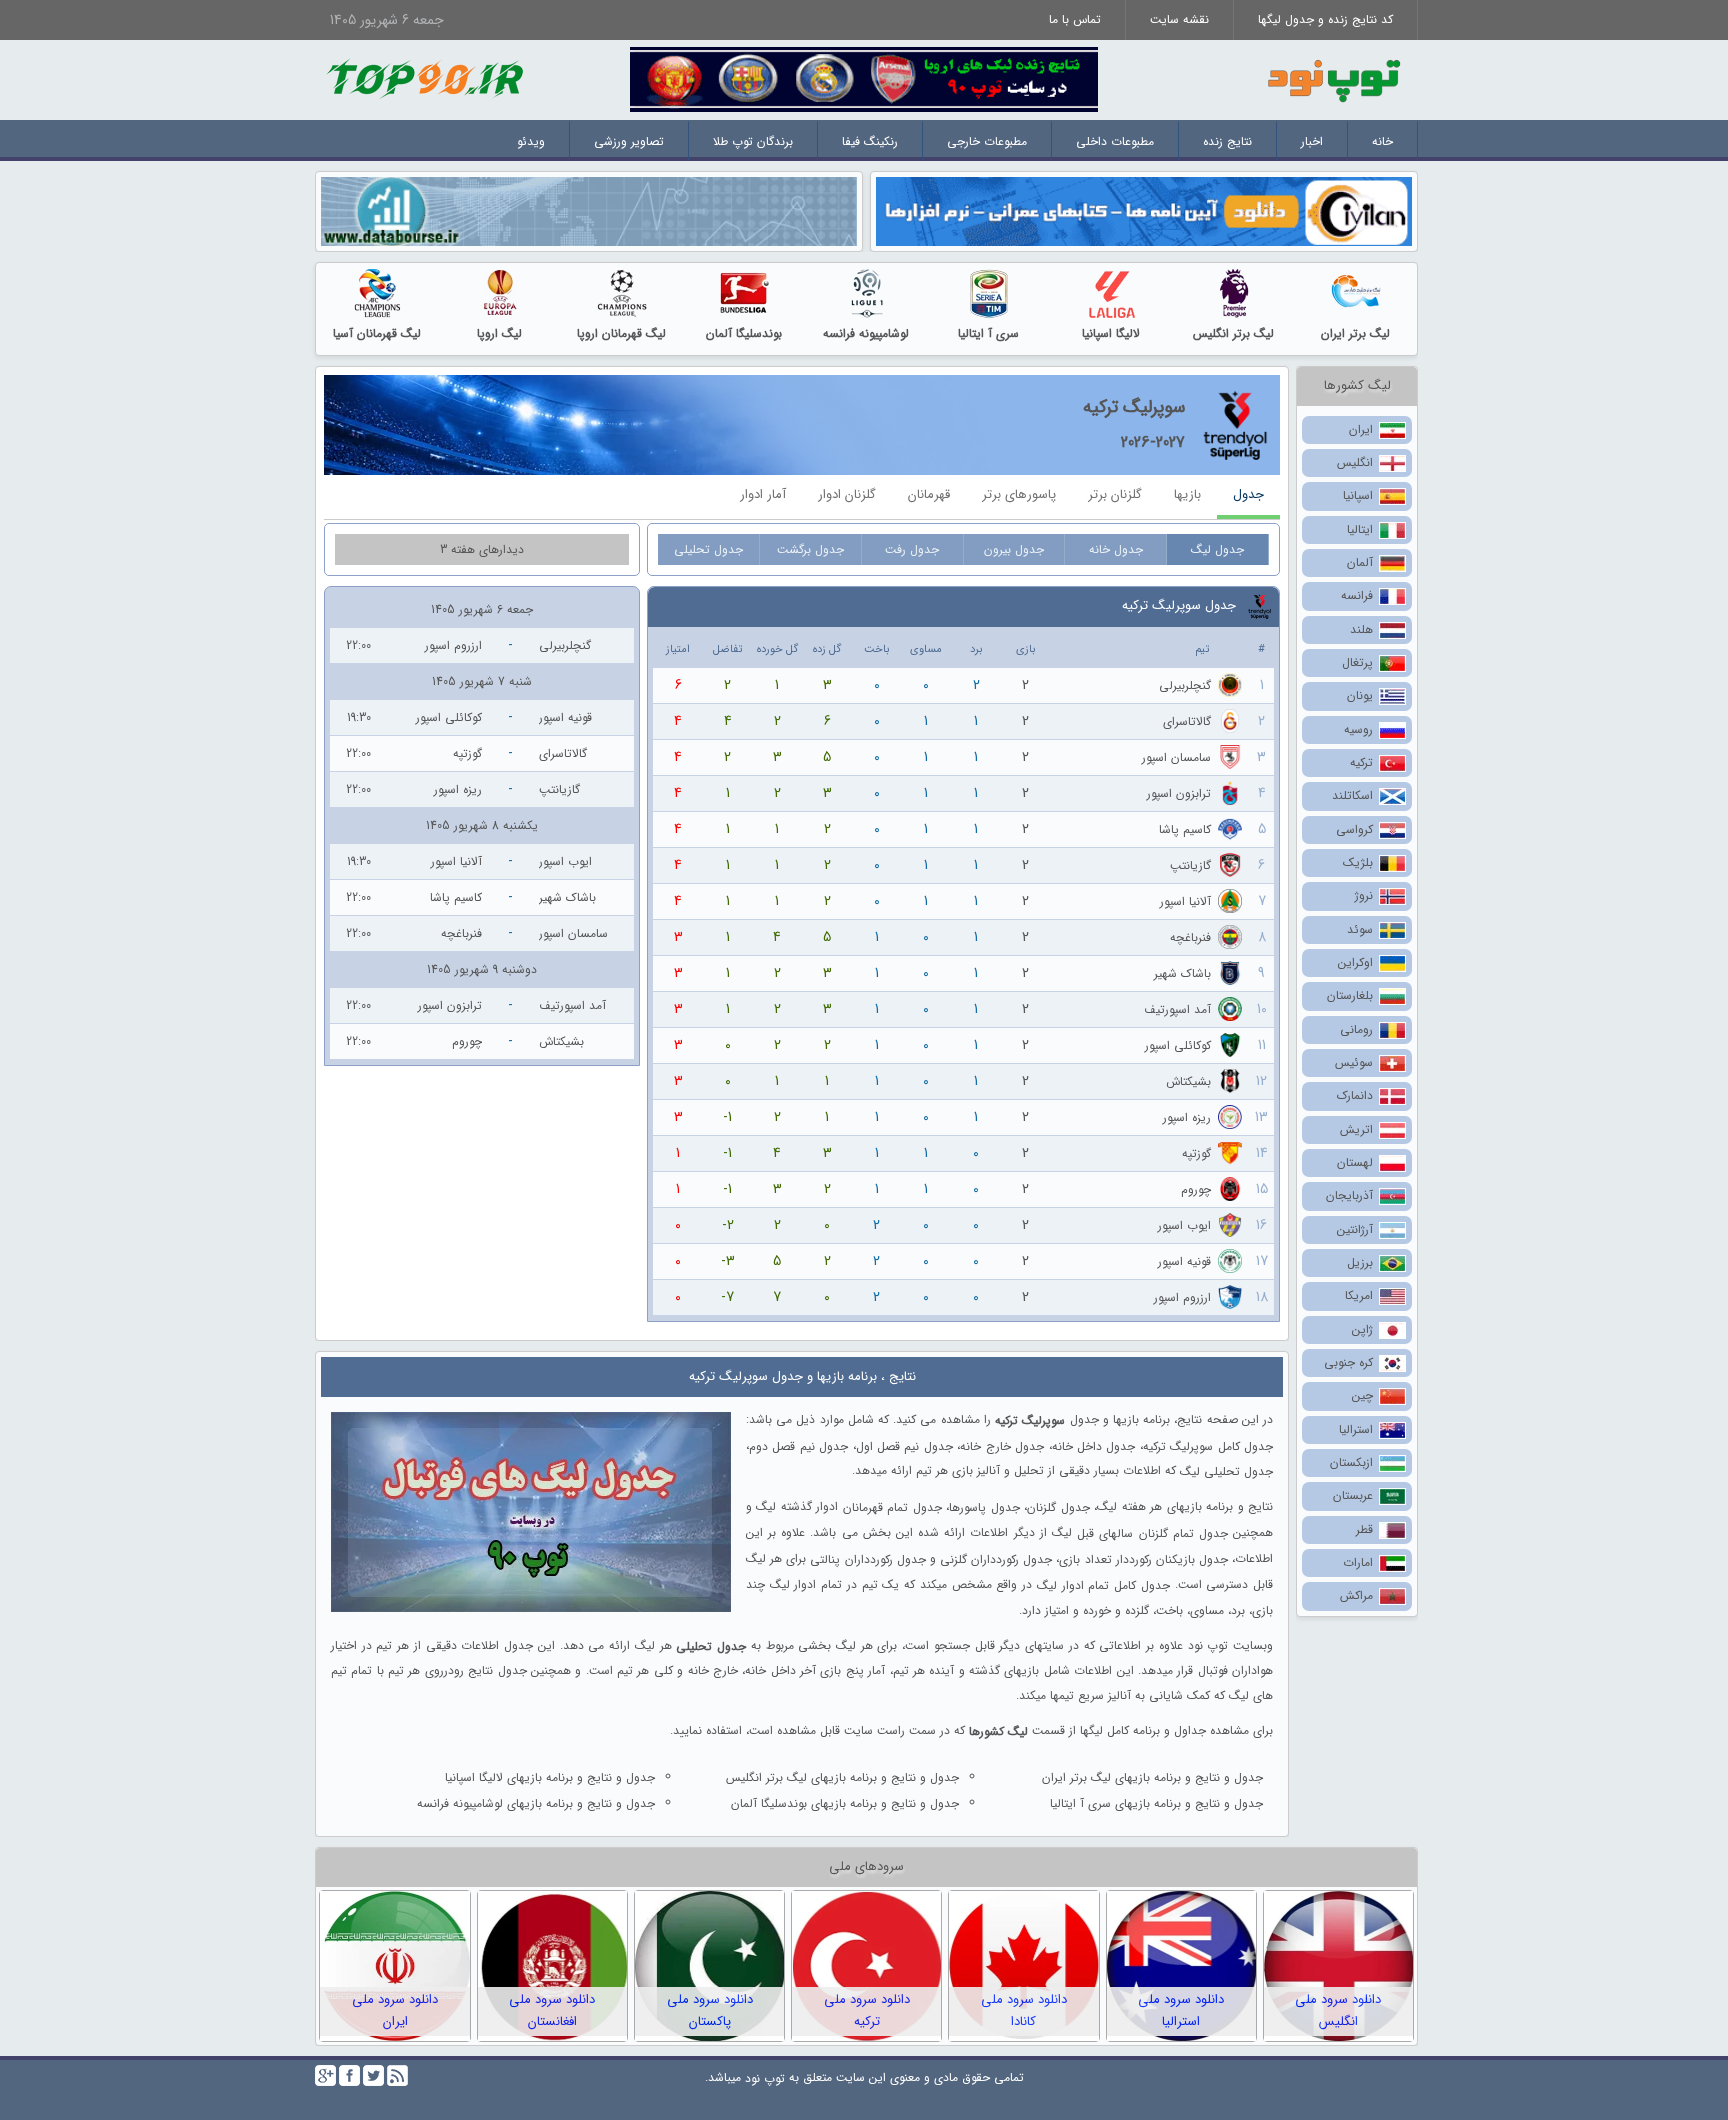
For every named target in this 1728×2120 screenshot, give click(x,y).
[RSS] (397, 2075)
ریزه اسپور (1187, 1117)
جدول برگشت (810, 549)
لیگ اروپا (499, 333)
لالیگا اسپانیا (1111, 333)
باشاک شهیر (1182, 973)
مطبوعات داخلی (1115, 141)
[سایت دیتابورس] (589, 210)
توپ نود (765, 2078)
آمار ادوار (763, 494)
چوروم (1196, 1189)
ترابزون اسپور (1179, 793)
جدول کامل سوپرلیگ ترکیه (1208, 1445)
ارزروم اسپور (1182, 1297)
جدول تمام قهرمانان (892, 1507)
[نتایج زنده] (864, 78)
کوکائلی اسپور (1178, 1045)
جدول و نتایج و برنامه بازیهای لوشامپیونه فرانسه (536, 1803)
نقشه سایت (1179, 19)
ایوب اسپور (1184, 1225)
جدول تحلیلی (708, 549)
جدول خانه (1116, 549)
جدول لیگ (1217, 549)
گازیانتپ (1190, 865)
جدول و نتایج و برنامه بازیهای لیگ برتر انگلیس (842, 1777)
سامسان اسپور (1176, 757)
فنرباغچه (1190, 937)
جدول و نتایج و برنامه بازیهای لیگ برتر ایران (1152, 1777)
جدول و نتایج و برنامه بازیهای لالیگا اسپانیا (550, 1777)
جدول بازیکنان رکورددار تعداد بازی (1143, 1559)
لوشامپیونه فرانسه (866, 333)
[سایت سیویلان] (1144, 210)
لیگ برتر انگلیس (1233, 333)
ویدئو (531, 141)
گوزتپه (1196, 1153)
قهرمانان (929, 494)
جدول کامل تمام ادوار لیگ (1103, 1585)
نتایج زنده (1227, 141)
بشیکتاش (1188, 1081)
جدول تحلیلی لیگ (1226, 1471)
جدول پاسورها (984, 1507)
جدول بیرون (1014, 549)
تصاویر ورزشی (629, 141)
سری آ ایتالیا (988, 333)
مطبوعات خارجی (987, 141)
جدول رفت (912, 549)
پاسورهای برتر (1019, 494)
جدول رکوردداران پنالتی (867, 1559)
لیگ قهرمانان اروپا (621, 333)
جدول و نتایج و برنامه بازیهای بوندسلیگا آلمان (845, 1803)
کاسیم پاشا (1185, 829)
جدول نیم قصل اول (904, 1445)
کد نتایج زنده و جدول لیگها (1325, 19)
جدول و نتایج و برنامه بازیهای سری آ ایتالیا (1156, 1803)
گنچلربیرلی (1185, 685)
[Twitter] (373, 2075)
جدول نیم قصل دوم (798, 1445)
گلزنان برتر (1115, 494)
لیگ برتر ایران (1355, 333)
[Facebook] (349, 2075)
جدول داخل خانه (1094, 1445)
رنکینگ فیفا (870, 141)
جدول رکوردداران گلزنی (996, 1559)
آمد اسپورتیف (1177, 1009)
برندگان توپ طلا (753, 141)
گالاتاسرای (1187, 721)
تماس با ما (1075, 19)
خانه (1382, 141)
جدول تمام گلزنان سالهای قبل (1152, 1533)
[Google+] (325, 2075)
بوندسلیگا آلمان (744, 333)
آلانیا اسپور (1185, 901)
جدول (1248, 494)
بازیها (1187, 494)
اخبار (1312, 141)
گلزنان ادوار (847, 494)
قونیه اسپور (1184, 1261)
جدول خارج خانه (1002, 1445)
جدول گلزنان (1058, 1507)
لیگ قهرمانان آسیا (377, 333)
